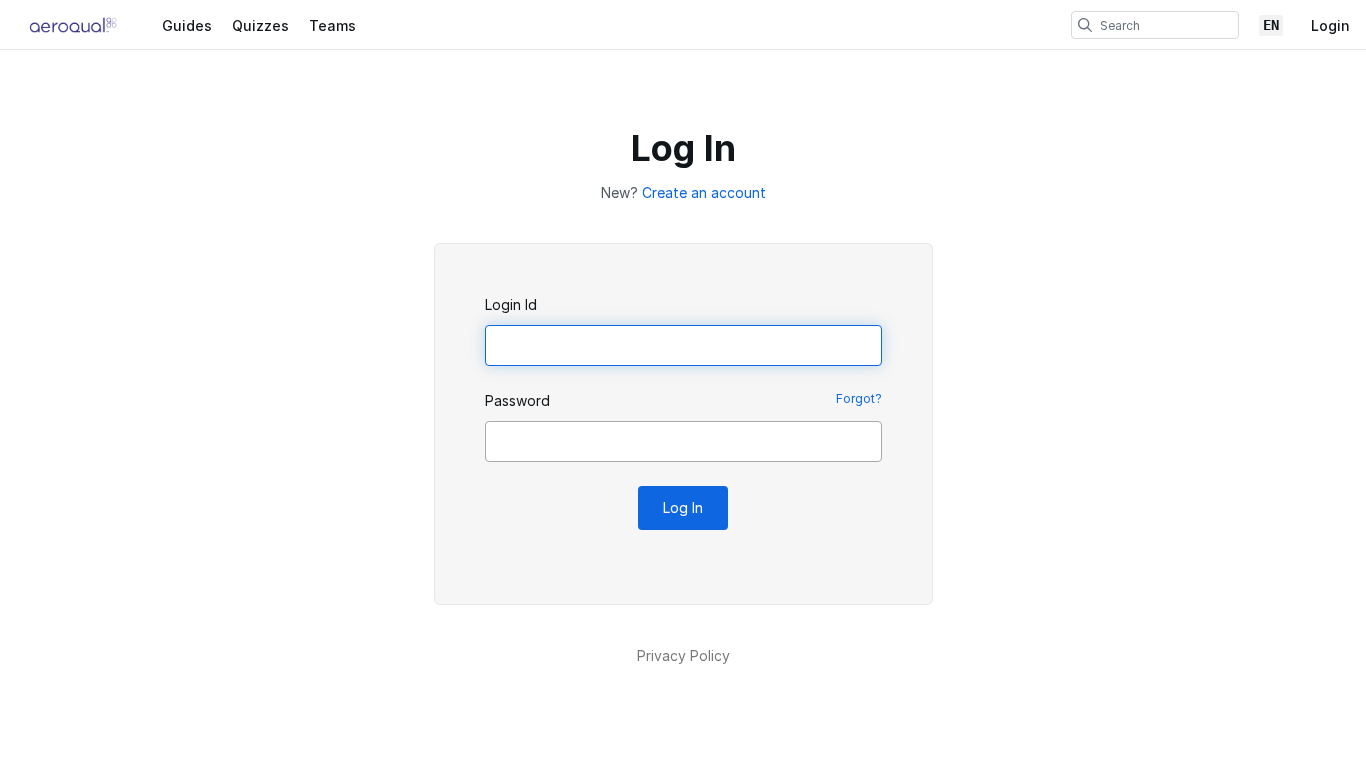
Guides (187, 25)
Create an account (704, 192)
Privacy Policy (683, 655)
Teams (332, 25)
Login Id (511, 304)
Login (1330, 25)
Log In (683, 507)
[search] (1085, 25)
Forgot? (859, 398)
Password (517, 400)
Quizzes (260, 25)
